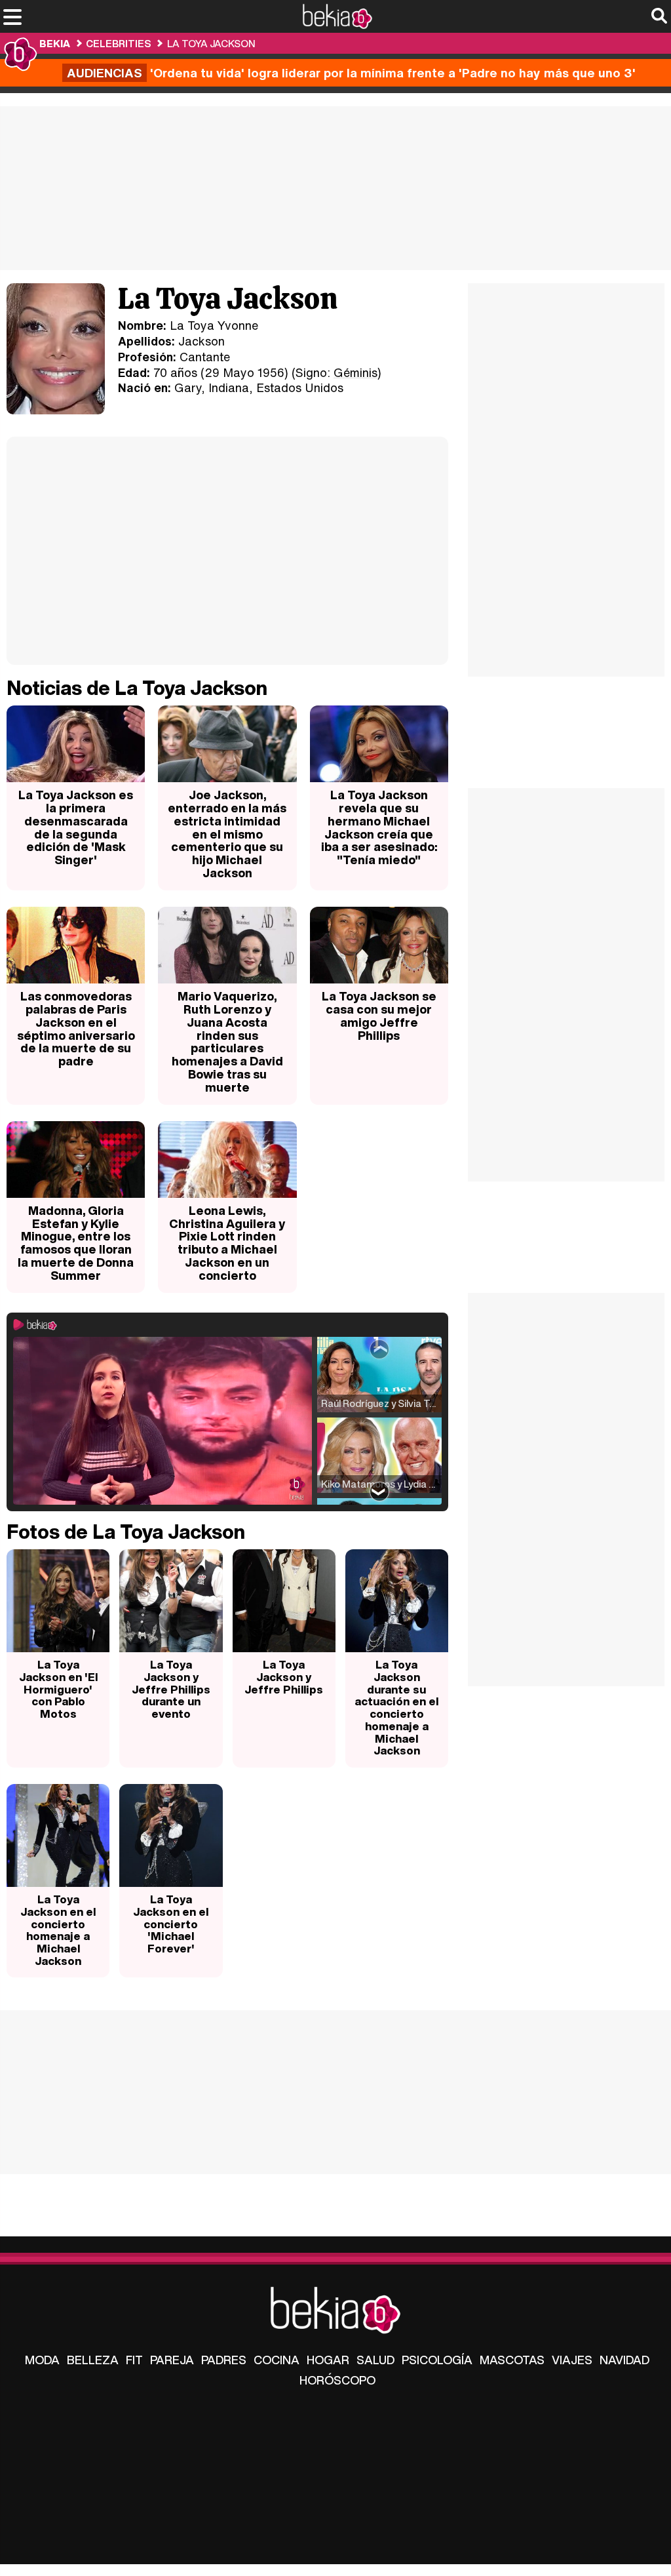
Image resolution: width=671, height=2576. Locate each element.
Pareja (172, 2360)
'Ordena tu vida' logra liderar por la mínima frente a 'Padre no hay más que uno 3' (351, 73)
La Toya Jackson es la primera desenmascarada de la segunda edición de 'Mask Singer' (76, 827)
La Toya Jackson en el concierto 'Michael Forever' (171, 1924)
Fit (134, 2360)
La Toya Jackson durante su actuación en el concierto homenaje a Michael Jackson (396, 1707)
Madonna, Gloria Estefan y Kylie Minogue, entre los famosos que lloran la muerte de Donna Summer (76, 1243)
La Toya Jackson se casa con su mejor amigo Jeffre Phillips (379, 1015)
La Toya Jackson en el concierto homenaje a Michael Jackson (58, 1930)
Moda (42, 2360)
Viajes (572, 2360)
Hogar (328, 2360)
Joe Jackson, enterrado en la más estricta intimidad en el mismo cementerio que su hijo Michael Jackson (227, 834)
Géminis (355, 372)
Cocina (277, 2360)
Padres (224, 2360)
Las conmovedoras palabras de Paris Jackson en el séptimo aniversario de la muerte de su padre (76, 1028)
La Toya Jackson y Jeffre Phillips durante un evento (171, 1689)
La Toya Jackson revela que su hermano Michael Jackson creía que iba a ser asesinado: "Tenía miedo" (379, 827)
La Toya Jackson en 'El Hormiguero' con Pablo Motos (58, 1689)
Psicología (437, 2360)
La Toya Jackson (211, 43)
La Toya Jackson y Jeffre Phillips (284, 1676)
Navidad (624, 2360)
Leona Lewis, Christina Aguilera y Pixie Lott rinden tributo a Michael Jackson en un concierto (227, 1243)
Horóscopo (337, 2380)
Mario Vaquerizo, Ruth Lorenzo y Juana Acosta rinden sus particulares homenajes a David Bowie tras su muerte (227, 1041)
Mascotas (512, 2360)
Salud (375, 2360)
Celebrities (118, 43)
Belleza (93, 2360)
